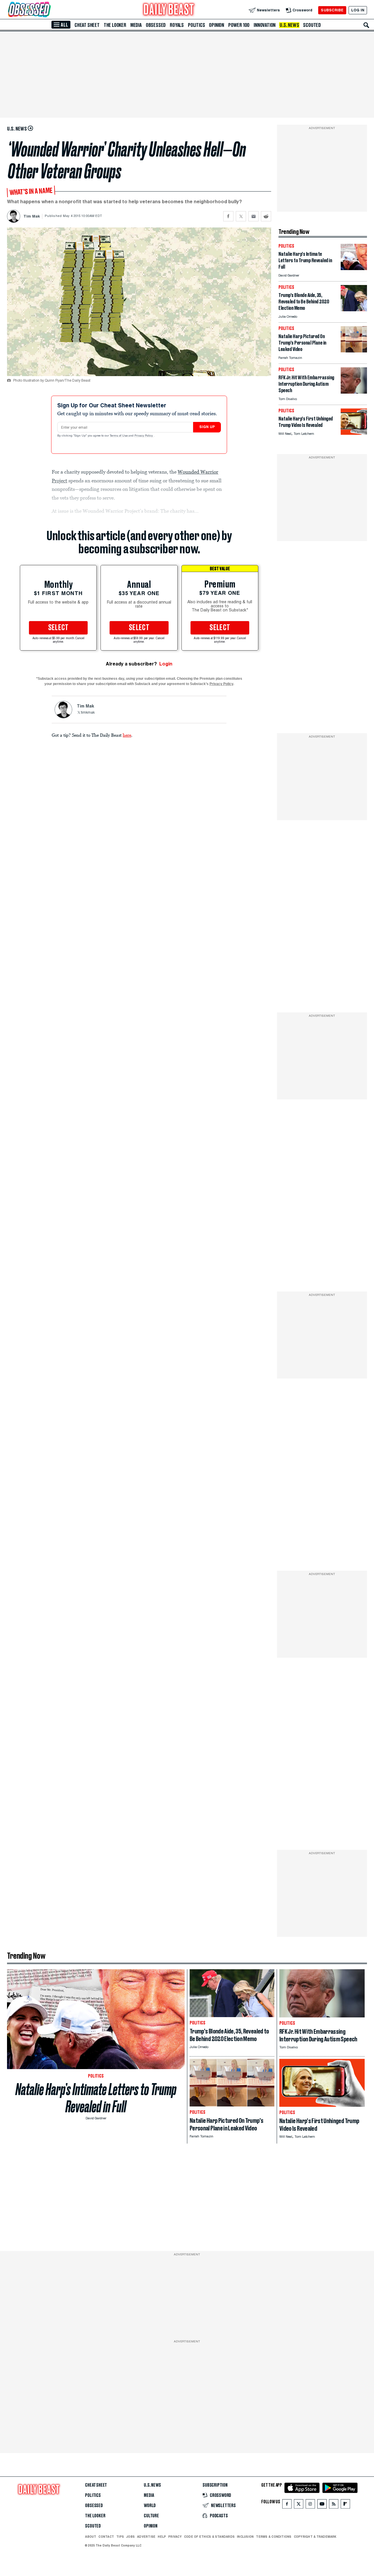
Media (136, 25)
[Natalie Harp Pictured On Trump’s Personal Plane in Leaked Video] (354, 351)
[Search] (366, 25)
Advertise (146, 2537)
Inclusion (245, 2537)
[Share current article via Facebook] (228, 216)
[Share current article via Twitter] (241, 216)
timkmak (88, 713)
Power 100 (239, 25)
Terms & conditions (274, 2537)
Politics (196, 25)
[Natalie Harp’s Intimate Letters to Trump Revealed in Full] (354, 268)
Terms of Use (119, 436)
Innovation (265, 25)
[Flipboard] (345, 2505)
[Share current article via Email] (253, 216)
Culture (151, 2516)
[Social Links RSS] (334, 2505)
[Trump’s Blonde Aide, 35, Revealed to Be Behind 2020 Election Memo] (354, 310)
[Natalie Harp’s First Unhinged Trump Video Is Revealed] (354, 433)
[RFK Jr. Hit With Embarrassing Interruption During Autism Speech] (354, 392)
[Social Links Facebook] (287, 2505)
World (150, 2506)
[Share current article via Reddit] (266, 216)
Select (58, 628)
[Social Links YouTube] (322, 2505)
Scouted (312, 25)
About (91, 2537)
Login (166, 664)
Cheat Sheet (87, 25)
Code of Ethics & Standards (209, 2537)
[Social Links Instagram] (310, 2505)
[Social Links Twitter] (299, 2505)
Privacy (175, 2537)
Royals (177, 25)
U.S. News (289, 25)
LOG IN (358, 10)
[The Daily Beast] (169, 10)
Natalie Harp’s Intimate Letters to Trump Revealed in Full (96, 2098)
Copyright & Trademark (315, 2537)
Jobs (130, 2537)
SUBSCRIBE (332, 10)
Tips (120, 2537)
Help (162, 2537)
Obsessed (156, 25)
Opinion (217, 25)
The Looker (115, 25)
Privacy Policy (144, 436)
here (127, 735)
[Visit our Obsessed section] (48, 10)
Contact (106, 2537)
